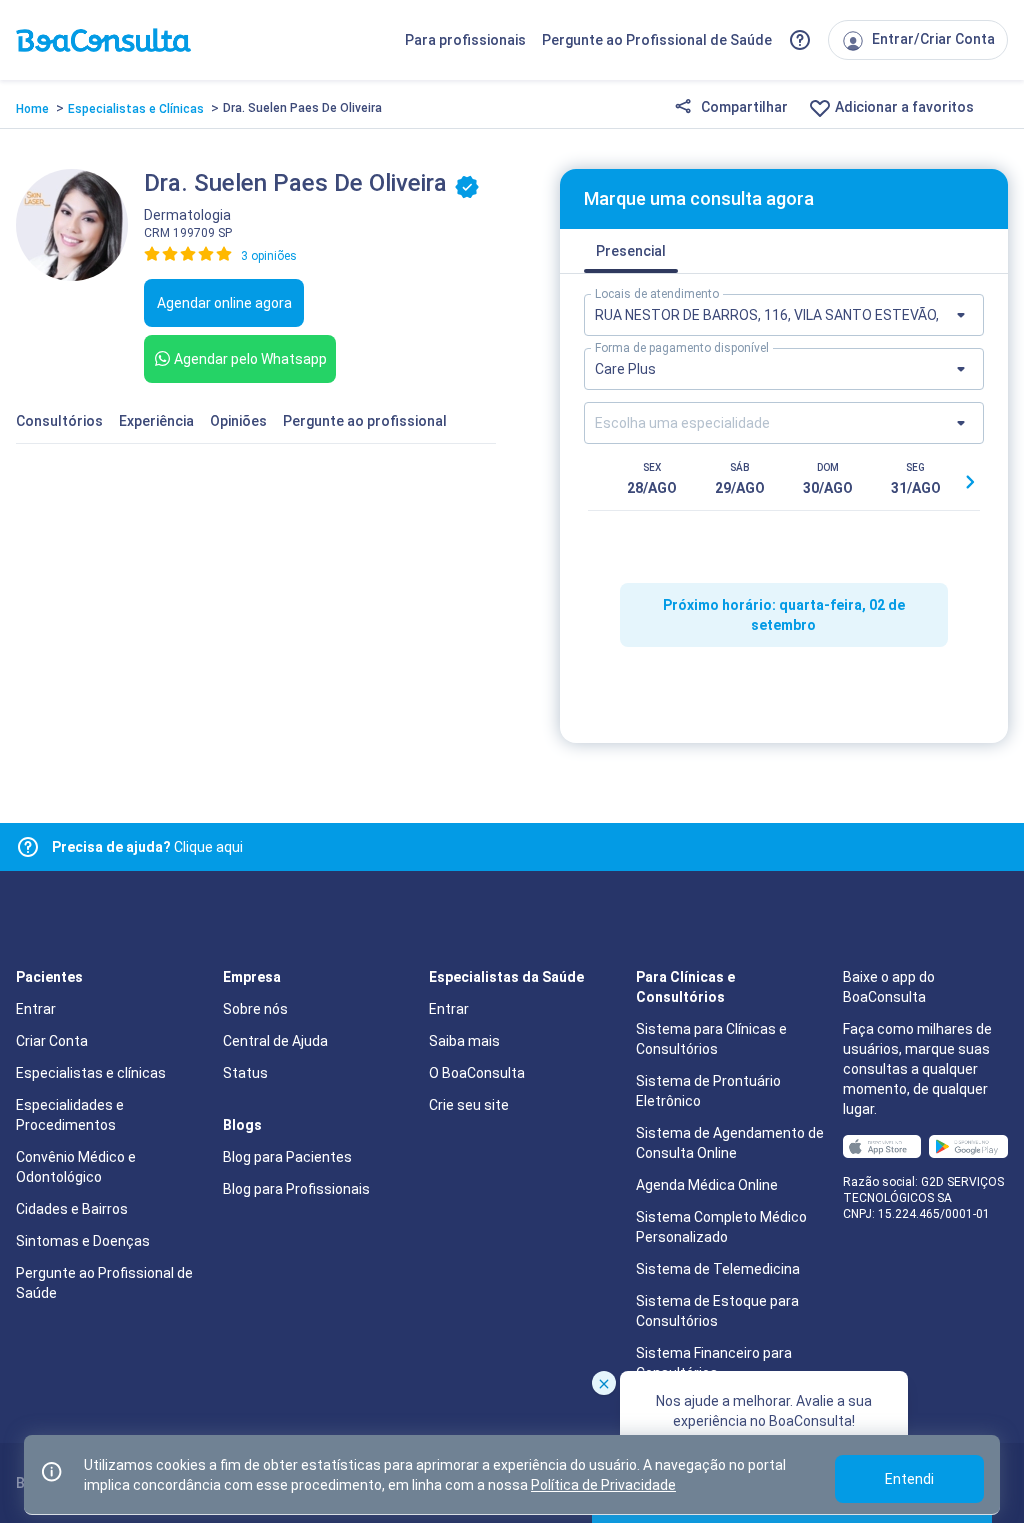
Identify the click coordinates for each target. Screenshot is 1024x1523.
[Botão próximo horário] (970, 482)
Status (245, 1073)
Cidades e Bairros (72, 1209)
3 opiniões (269, 256)
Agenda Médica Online (707, 1185)
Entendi (909, 1479)
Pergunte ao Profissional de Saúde (657, 40)
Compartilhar (743, 107)
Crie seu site (469, 1105)
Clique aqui (147, 847)
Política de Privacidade (603, 1485)
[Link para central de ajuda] (28, 847)
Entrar (36, 1009)
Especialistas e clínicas (91, 1073)
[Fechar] (604, 1383)
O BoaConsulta (477, 1073)
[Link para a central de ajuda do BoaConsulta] (800, 40)
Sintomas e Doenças (83, 1241)
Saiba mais (464, 1041)
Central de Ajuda (275, 1041)
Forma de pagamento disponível (682, 348)
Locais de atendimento (657, 294)
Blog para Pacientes (287, 1157)
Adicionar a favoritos (903, 107)
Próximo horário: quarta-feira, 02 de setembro (784, 615)
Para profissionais (465, 40)
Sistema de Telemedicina (718, 1269)
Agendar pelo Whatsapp (250, 359)
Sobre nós (255, 1009)
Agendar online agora (224, 303)
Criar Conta (52, 1041)
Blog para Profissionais (296, 1189)
